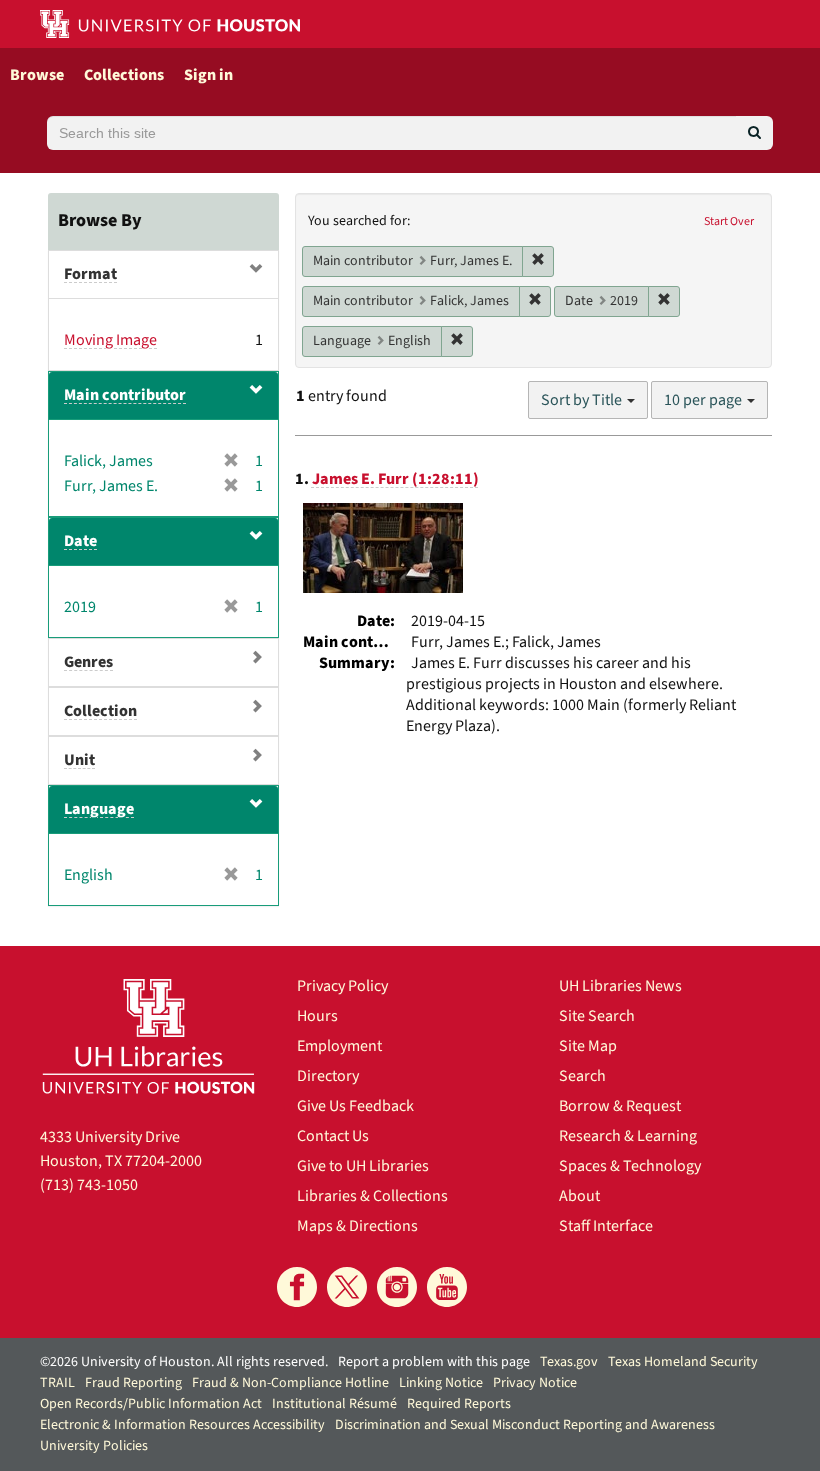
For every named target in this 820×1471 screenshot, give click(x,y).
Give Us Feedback (355, 1106)
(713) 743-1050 (89, 1185)
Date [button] (80, 541)
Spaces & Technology (630, 1166)
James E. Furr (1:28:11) (395, 479)
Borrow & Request (620, 1106)
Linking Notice (441, 1383)
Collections (124, 75)
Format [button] (90, 274)
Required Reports (459, 1404)
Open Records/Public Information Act (151, 1404)
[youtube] (447, 1287)
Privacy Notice (535, 1383)
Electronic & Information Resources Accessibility (182, 1425)
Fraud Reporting (133, 1383)
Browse (37, 75)
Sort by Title (583, 400)
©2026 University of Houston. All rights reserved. (184, 1362)
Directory (328, 1076)
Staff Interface (606, 1226)
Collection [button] (100, 711)
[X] (347, 1287)
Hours (317, 1016)
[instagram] (397, 1287)
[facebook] (297, 1287)
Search (582, 1076)
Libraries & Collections (372, 1196)
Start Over (729, 221)
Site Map (588, 1046)
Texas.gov (569, 1362)
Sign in (208, 75)
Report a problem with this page (434, 1362)
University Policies (94, 1446)
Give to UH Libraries (363, 1166)
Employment (339, 1046)
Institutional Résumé (334, 1404)
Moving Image (110, 340)
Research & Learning (628, 1136)
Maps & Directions (357, 1226)
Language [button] (99, 809)
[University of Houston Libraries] (148, 1036)
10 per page (704, 400)
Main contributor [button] (125, 395)
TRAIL (57, 1383)
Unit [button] (79, 760)
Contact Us (333, 1136)
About (579, 1196)
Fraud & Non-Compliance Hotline (290, 1383)
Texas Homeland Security (683, 1362)
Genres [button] (88, 662)
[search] (754, 133)
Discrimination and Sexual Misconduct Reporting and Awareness (525, 1425)
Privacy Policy (342, 986)
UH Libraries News (620, 986)
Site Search (597, 1016)
